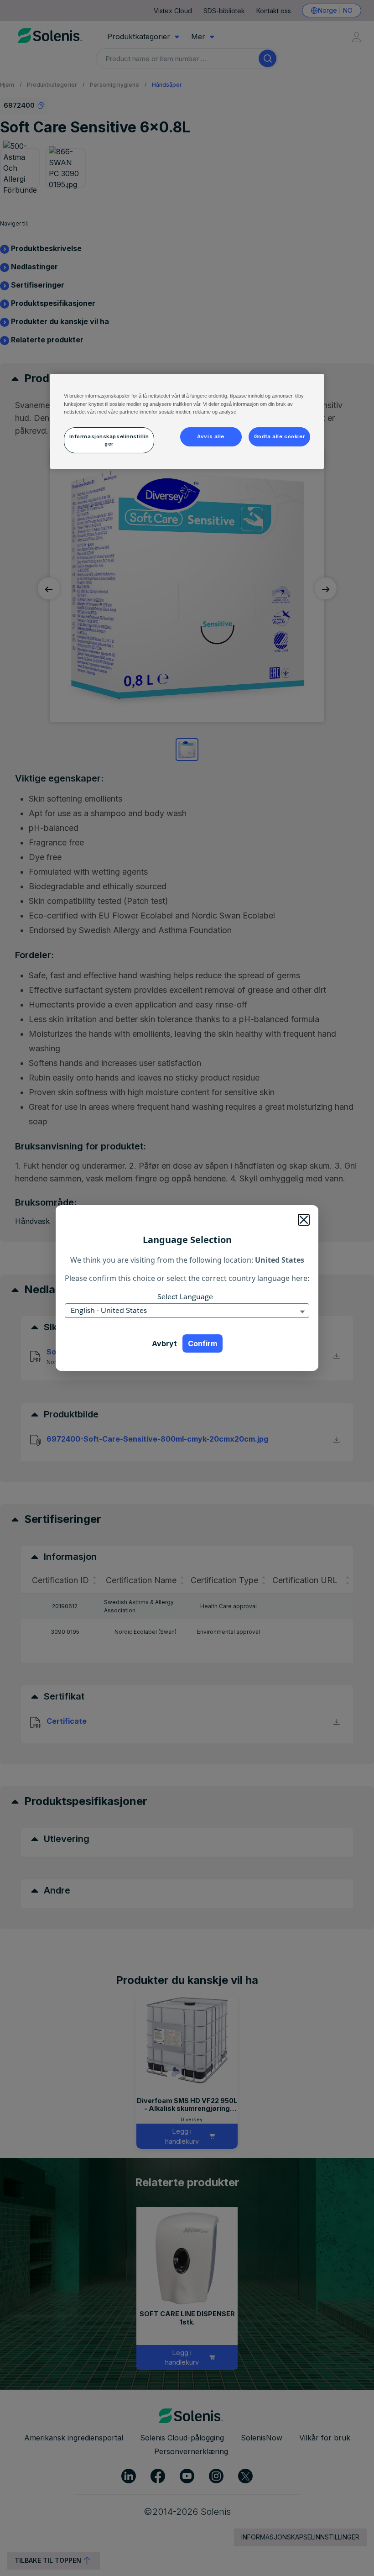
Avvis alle (211, 436)
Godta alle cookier (279, 436)
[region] (187, 421)
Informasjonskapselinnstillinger (109, 440)
